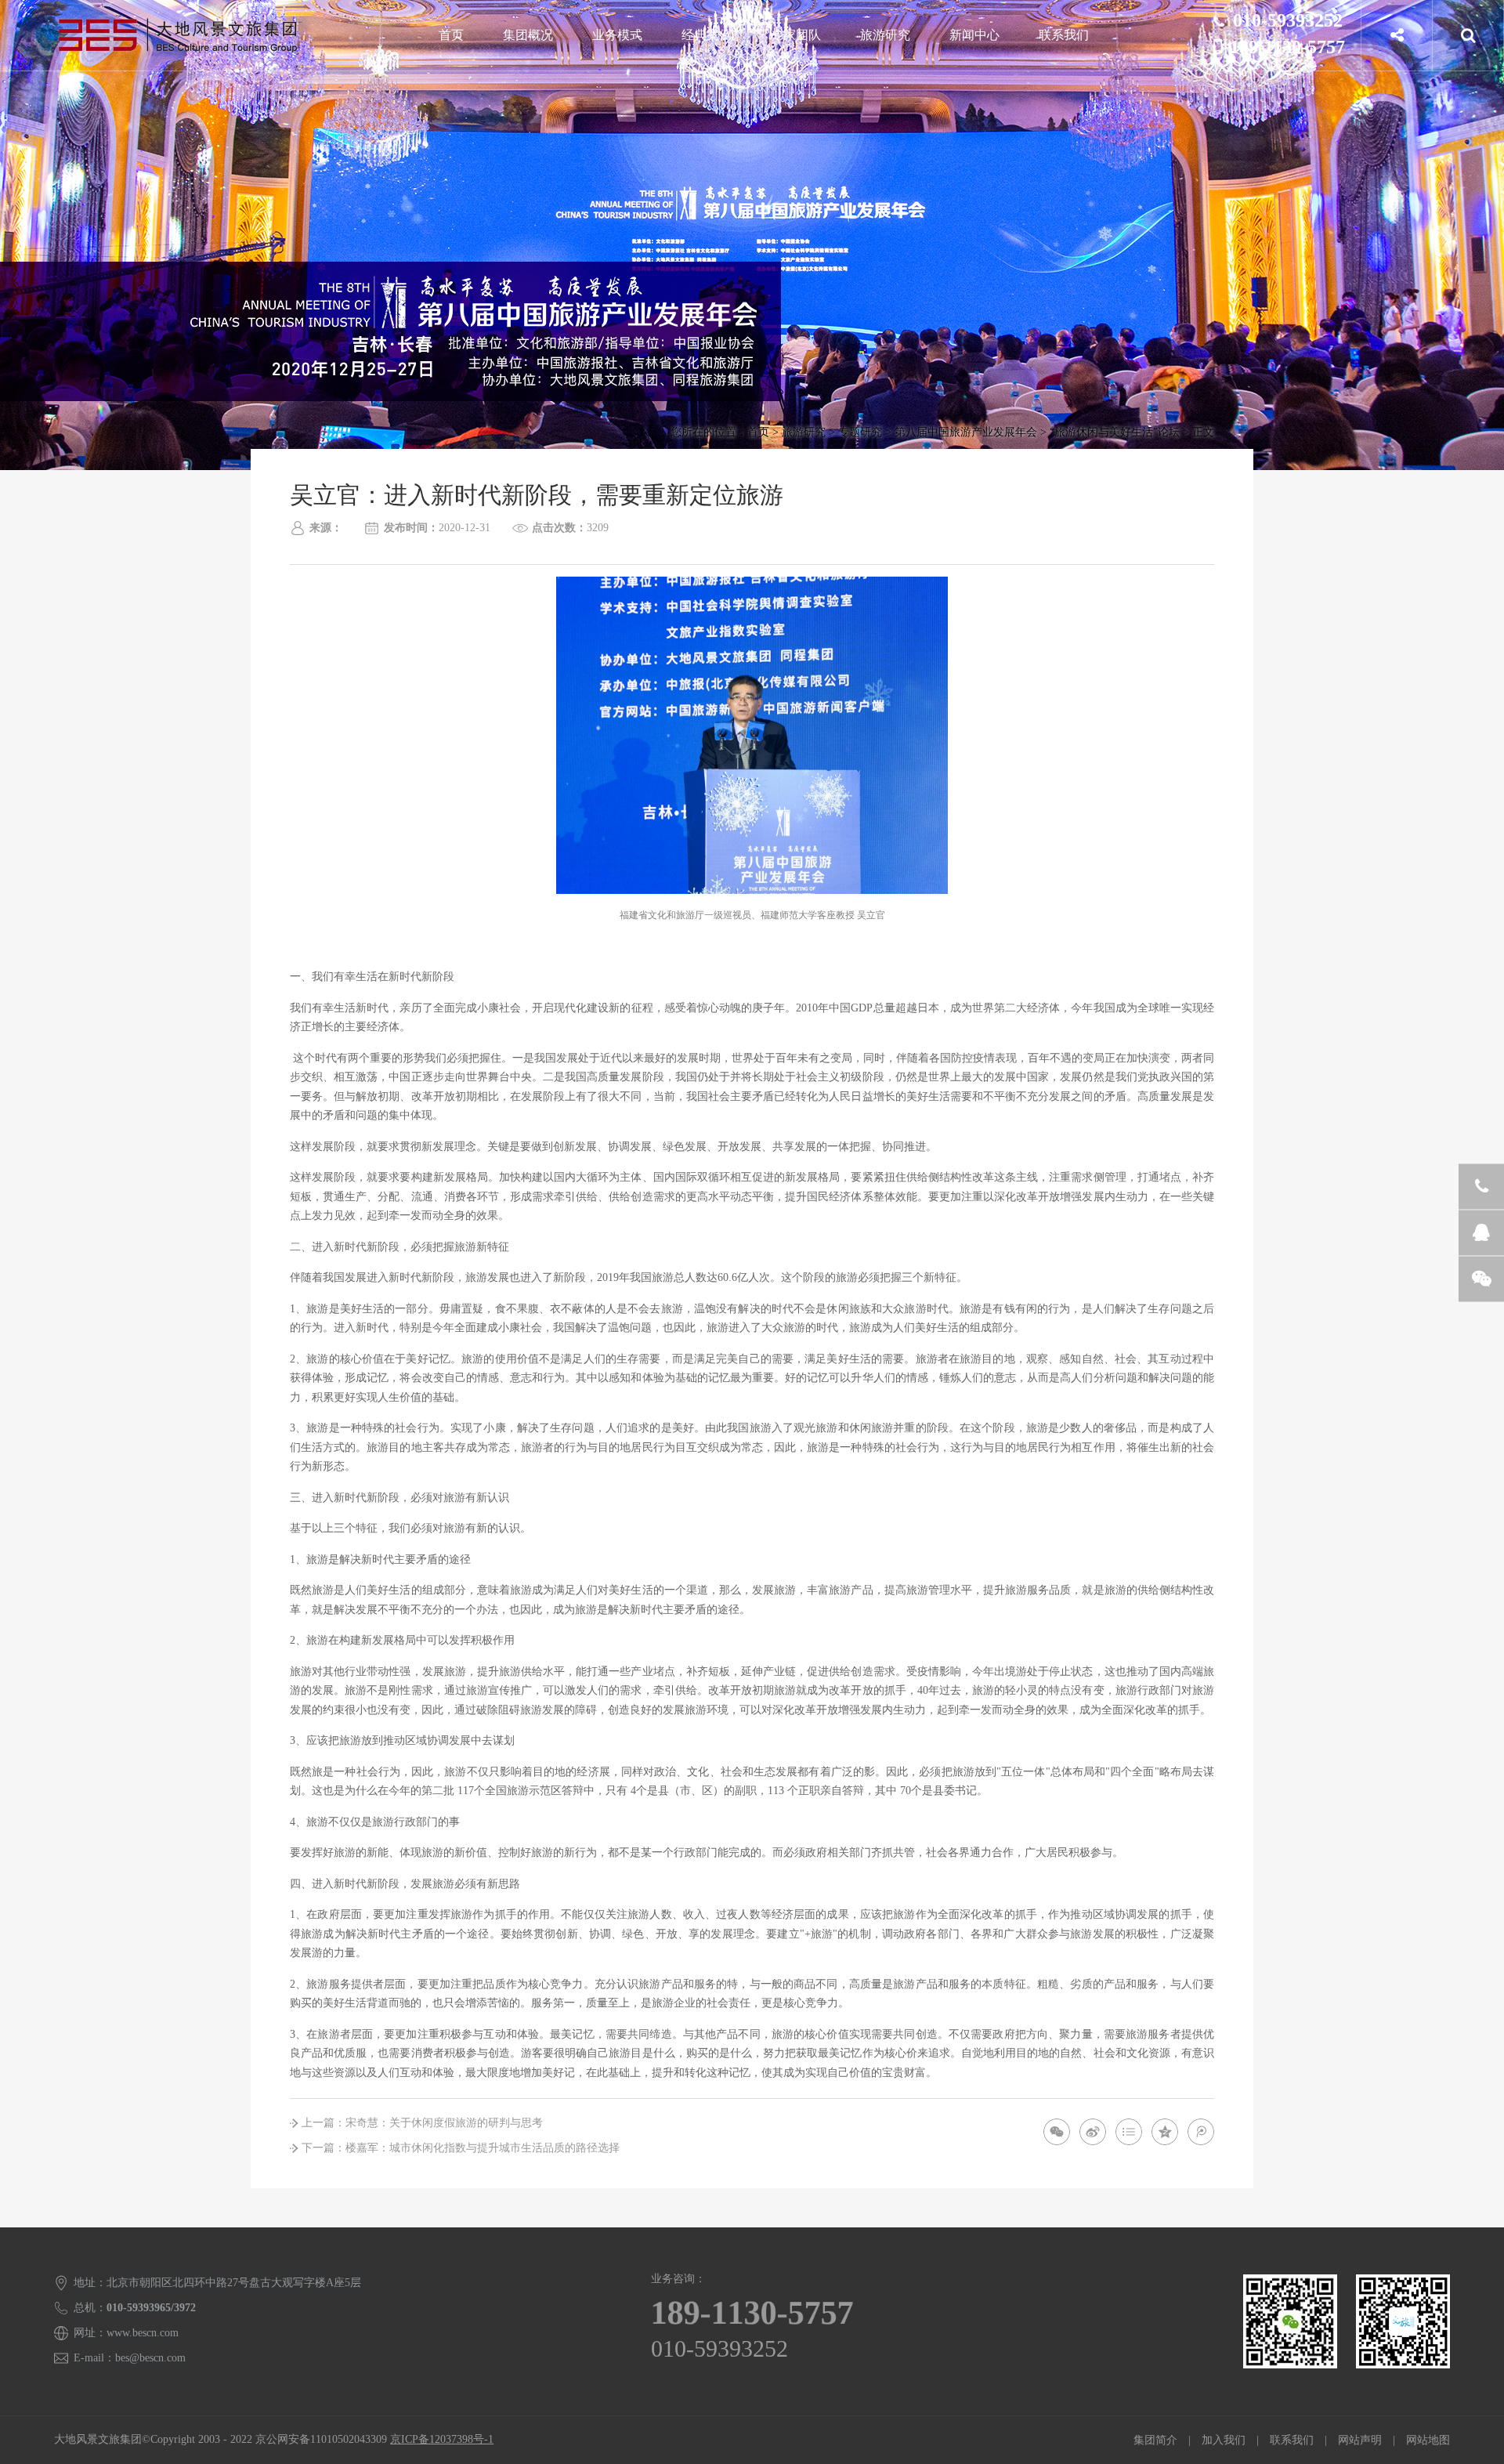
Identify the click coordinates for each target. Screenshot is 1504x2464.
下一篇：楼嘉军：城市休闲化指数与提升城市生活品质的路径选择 (461, 2148)
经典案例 (707, 35)
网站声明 (1360, 2440)
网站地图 (1428, 2440)
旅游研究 (885, 35)
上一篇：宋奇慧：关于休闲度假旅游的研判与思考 (422, 2123)
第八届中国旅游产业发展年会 (966, 432)
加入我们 (1224, 2440)
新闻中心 (974, 35)
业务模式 (617, 35)
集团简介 (1155, 2440)
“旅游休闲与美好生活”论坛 (1115, 432)
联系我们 (1064, 35)
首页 (451, 35)
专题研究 (860, 432)
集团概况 (528, 35)
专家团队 (796, 35)
